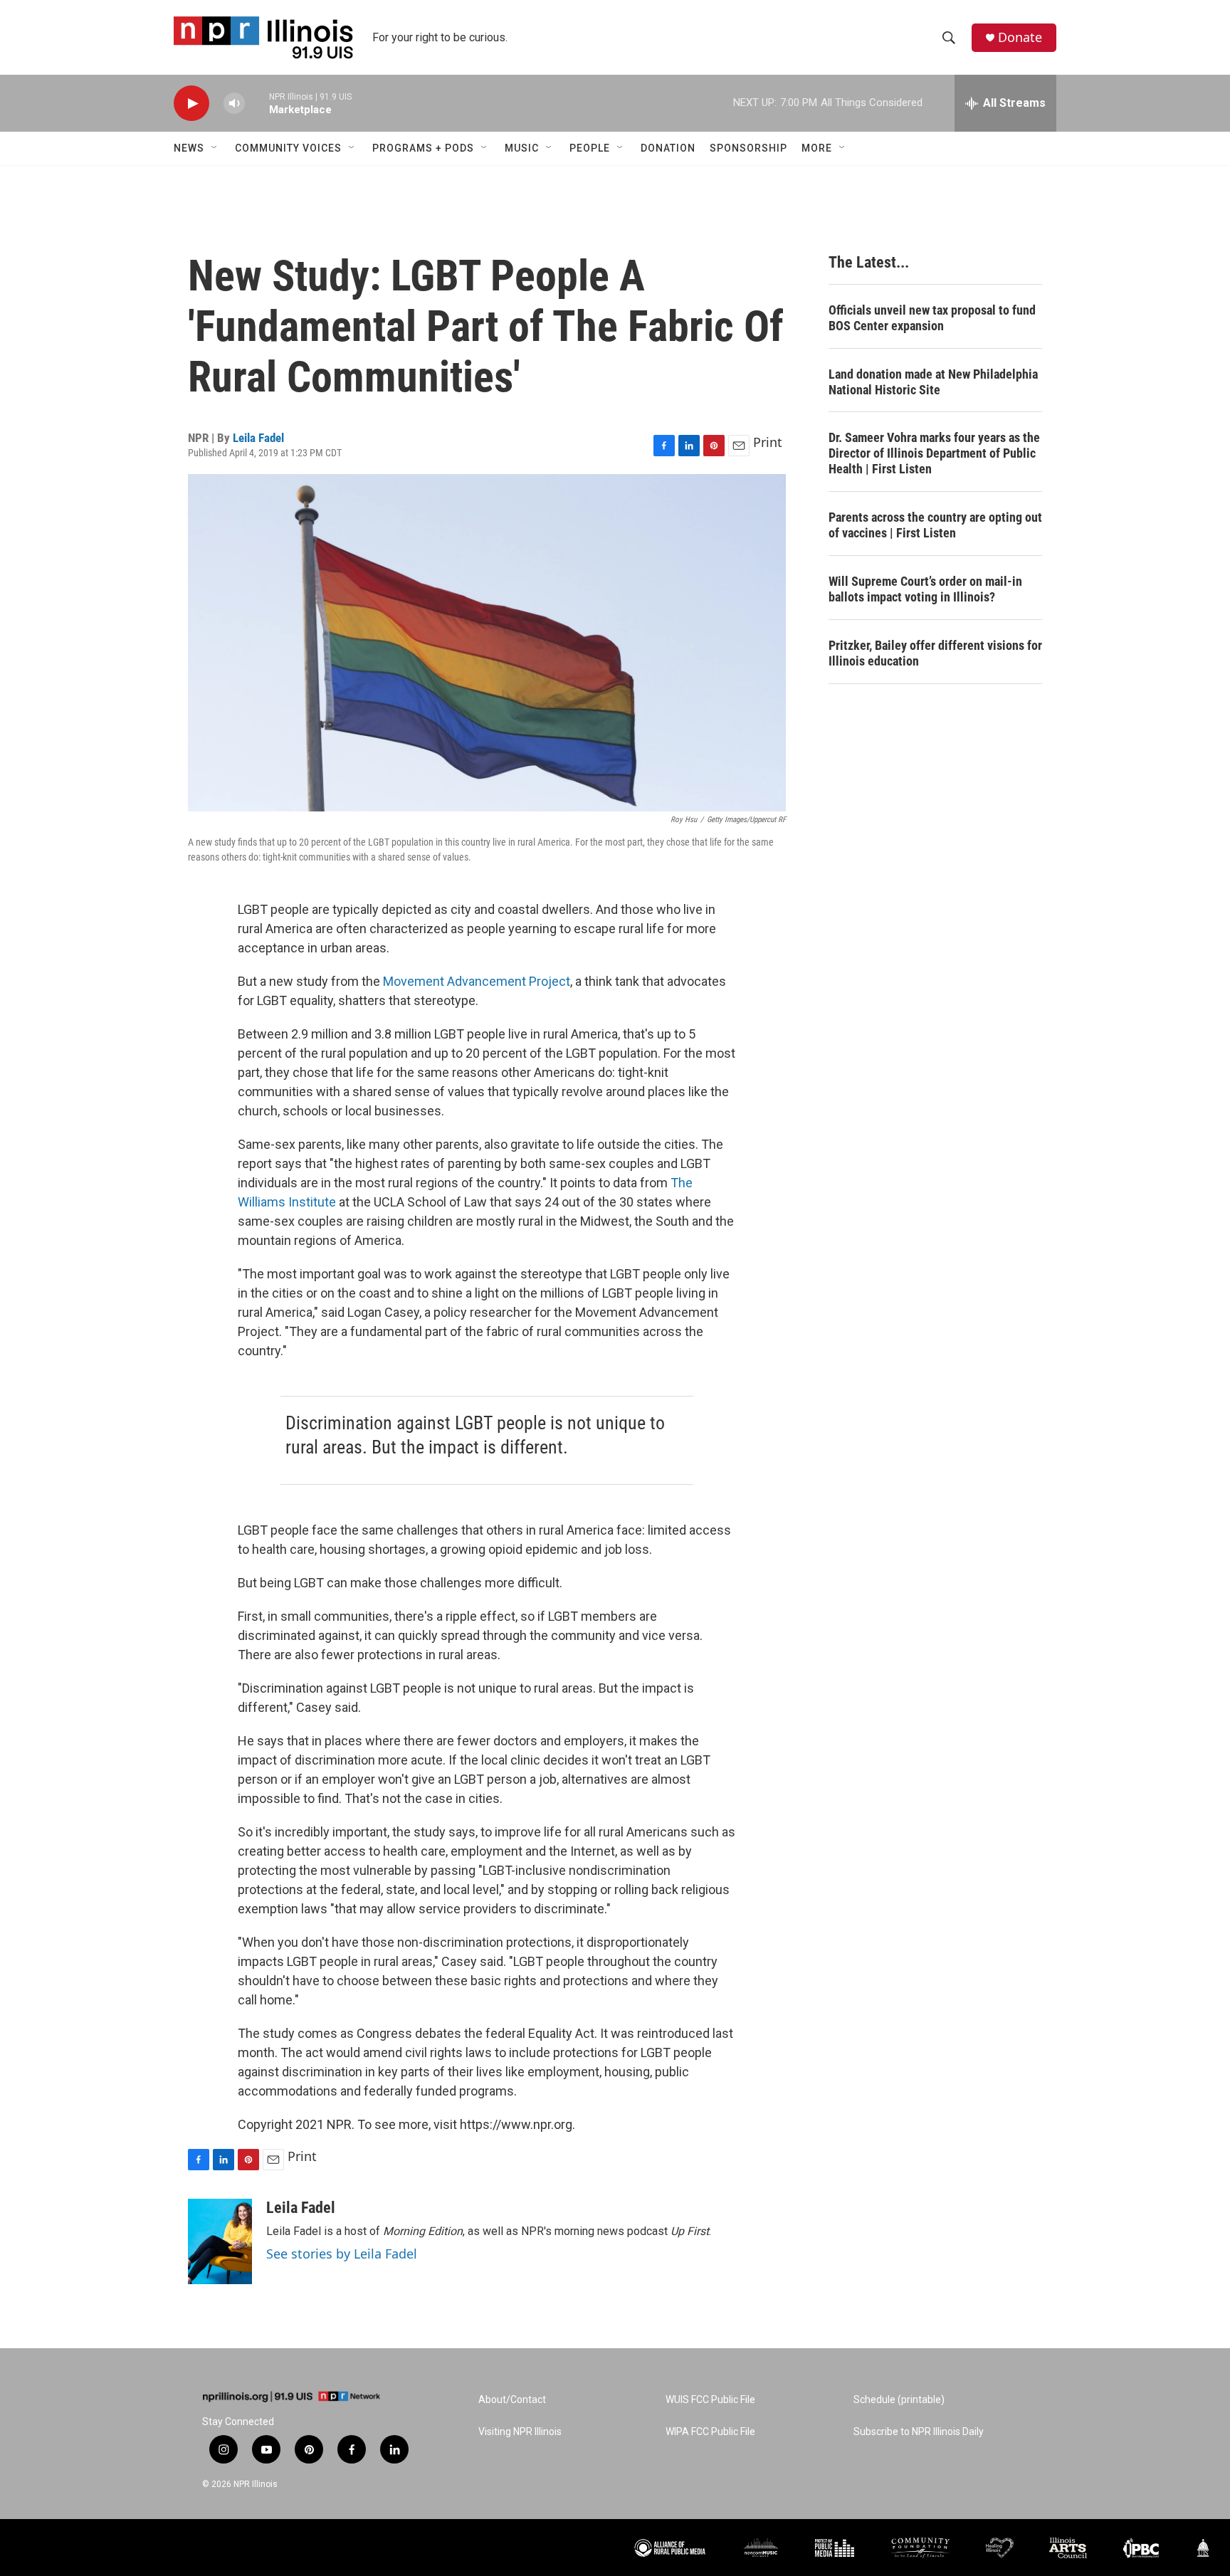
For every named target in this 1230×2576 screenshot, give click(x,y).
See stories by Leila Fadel (342, 2254)
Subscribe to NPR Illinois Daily (919, 2432)
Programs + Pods (423, 148)
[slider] (257, 103)
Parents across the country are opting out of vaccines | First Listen (935, 525)
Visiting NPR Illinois (520, 2432)
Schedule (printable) (899, 2400)
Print (768, 442)
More (817, 148)
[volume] (234, 104)
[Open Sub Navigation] (215, 148)
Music (522, 148)
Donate (1020, 37)
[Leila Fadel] (220, 2241)
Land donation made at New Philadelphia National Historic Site (933, 382)
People (590, 148)
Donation (668, 148)
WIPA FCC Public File (710, 2432)
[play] (191, 104)
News (189, 148)
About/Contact (512, 2400)
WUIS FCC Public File (710, 2400)
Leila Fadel (258, 438)
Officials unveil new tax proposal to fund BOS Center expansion (932, 318)
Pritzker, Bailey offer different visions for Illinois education (935, 653)
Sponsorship (748, 148)
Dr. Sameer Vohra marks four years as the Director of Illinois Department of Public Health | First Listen (934, 453)
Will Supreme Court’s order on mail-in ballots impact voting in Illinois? (925, 589)
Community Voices (288, 148)
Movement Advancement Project (477, 981)
